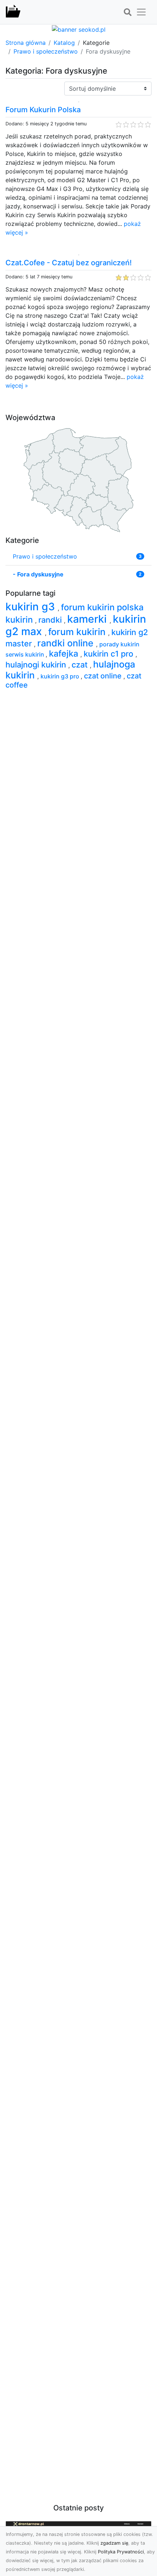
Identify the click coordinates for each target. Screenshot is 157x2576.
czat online (104, 676)
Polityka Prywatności (121, 2552)
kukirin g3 (32, 606)
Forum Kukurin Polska (43, 110)
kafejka (65, 653)
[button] (127, 12)
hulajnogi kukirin (37, 665)
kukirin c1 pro (110, 654)
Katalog (64, 43)
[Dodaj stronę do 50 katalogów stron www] (79, 29)
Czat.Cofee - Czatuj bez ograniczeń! (69, 263)
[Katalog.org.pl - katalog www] (13, 12)
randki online (67, 643)
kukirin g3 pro (61, 676)
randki (51, 620)
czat (81, 665)
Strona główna (26, 43)
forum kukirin (78, 632)
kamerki (88, 619)
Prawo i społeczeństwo (46, 51)
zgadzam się (114, 2543)
